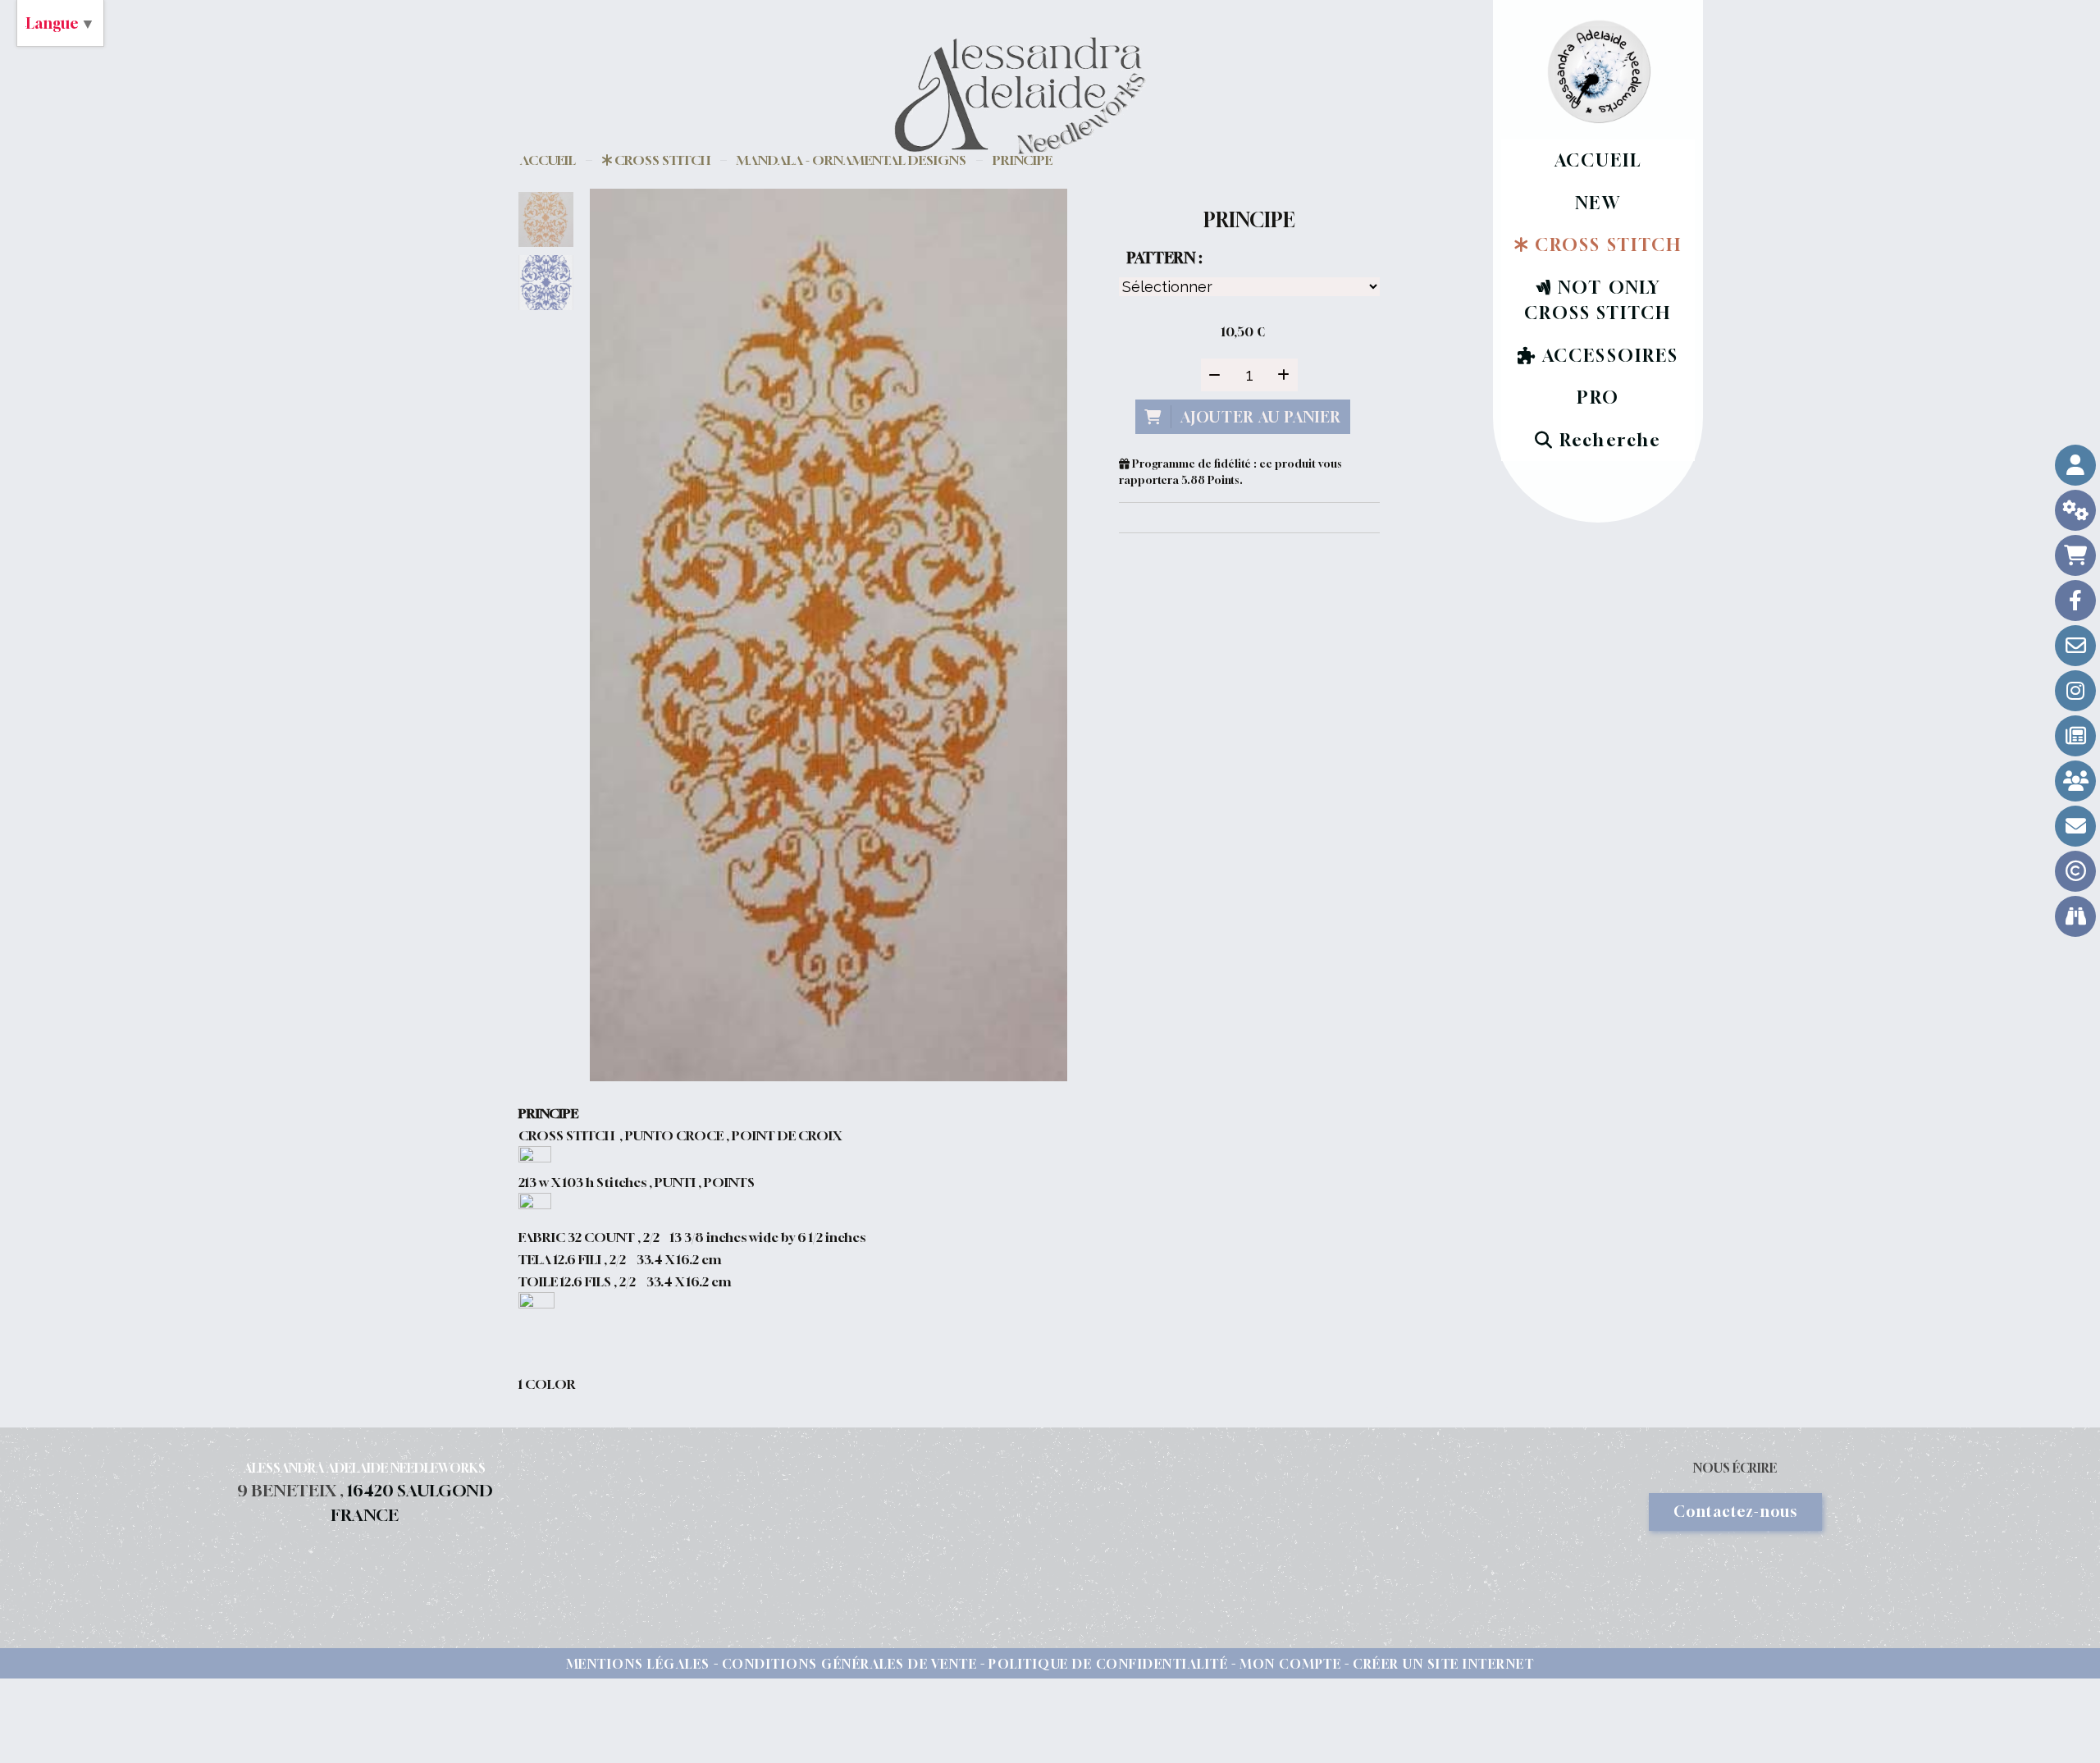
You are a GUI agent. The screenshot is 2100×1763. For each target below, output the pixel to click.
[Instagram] (2075, 691)
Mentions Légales (638, 1664)
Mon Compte (1290, 1664)
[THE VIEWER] (2075, 916)
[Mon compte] (2075, 465)
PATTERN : (1164, 258)
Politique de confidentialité (1108, 1664)
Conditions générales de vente (850, 1664)
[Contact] (2075, 646)
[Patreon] (2075, 781)
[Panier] (2075, 555)
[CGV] (2075, 510)
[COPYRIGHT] (2075, 871)
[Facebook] (2075, 601)
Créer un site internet (1443, 1664)
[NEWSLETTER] (2075, 826)
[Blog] (2075, 736)
